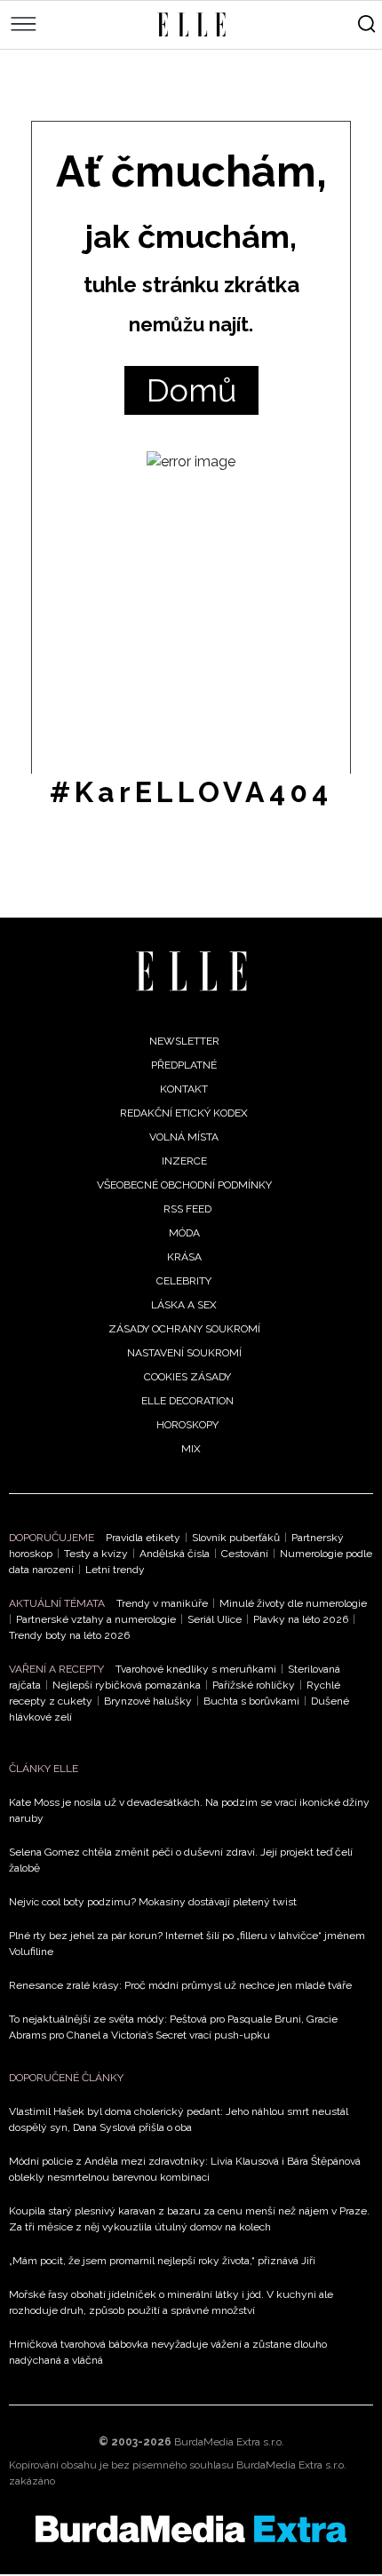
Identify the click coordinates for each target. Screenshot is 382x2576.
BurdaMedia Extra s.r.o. (229, 2442)
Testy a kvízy (96, 1554)
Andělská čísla (175, 1554)
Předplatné (184, 1065)
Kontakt (184, 1089)
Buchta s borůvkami (251, 1701)
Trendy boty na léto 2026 (69, 1635)
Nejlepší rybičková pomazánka (127, 1685)
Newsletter (184, 1041)
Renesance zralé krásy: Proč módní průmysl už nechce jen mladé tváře (180, 1985)
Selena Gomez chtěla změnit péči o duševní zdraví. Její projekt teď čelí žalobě (181, 1860)
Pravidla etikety (143, 1538)
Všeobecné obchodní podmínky (184, 1185)
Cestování (245, 1554)
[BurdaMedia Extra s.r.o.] (191, 2529)
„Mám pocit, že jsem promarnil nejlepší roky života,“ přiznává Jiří (162, 2261)
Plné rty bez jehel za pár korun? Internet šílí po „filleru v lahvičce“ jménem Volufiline (187, 1944)
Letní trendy (115, 1570)
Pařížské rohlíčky (254, 1685)
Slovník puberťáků (236, 1538)
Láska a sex (184, 1305)
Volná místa (184, 1137)
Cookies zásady (187, 1377)
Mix (191, 1449)
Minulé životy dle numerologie (293, 1603)
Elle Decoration (187, 1401)
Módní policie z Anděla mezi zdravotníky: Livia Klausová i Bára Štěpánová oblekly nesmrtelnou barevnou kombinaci (185, 2169)
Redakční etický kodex (184, 1113)
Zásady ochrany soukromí (184, 1329)
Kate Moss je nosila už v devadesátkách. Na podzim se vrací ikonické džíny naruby (189, 1810)
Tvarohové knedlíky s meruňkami (196, 1669)
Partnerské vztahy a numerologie (96, 1619)
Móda (184, 1233)
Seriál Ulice (215, 1619)
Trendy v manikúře (162, 1603)
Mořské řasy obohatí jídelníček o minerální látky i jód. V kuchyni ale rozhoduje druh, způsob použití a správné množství (171, 2302)
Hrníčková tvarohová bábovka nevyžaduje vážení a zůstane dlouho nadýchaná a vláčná (168, 2352)
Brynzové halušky (148, 1701)
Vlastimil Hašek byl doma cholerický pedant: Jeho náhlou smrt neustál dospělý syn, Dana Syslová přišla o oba (179, 2119)
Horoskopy (187, 1425)
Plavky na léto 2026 (301, 1619)
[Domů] (191, 971)
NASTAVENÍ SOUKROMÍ (184, 1353)
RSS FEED (187, 1209)
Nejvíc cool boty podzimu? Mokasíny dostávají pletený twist (153, 1902)
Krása (184, 1257)
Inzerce (184, 1161)
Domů (191, 390)
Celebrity (184, 1281)
